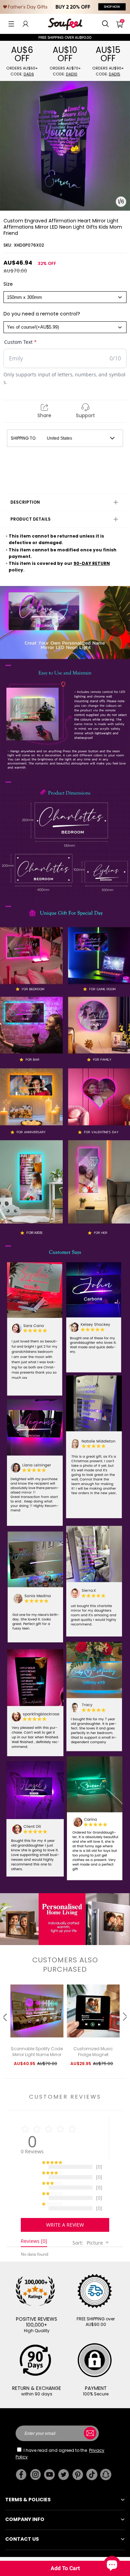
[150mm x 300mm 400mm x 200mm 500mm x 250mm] (65, 297)
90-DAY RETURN (92, 563)
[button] (11, 24)
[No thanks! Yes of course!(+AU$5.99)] (65, 327)
